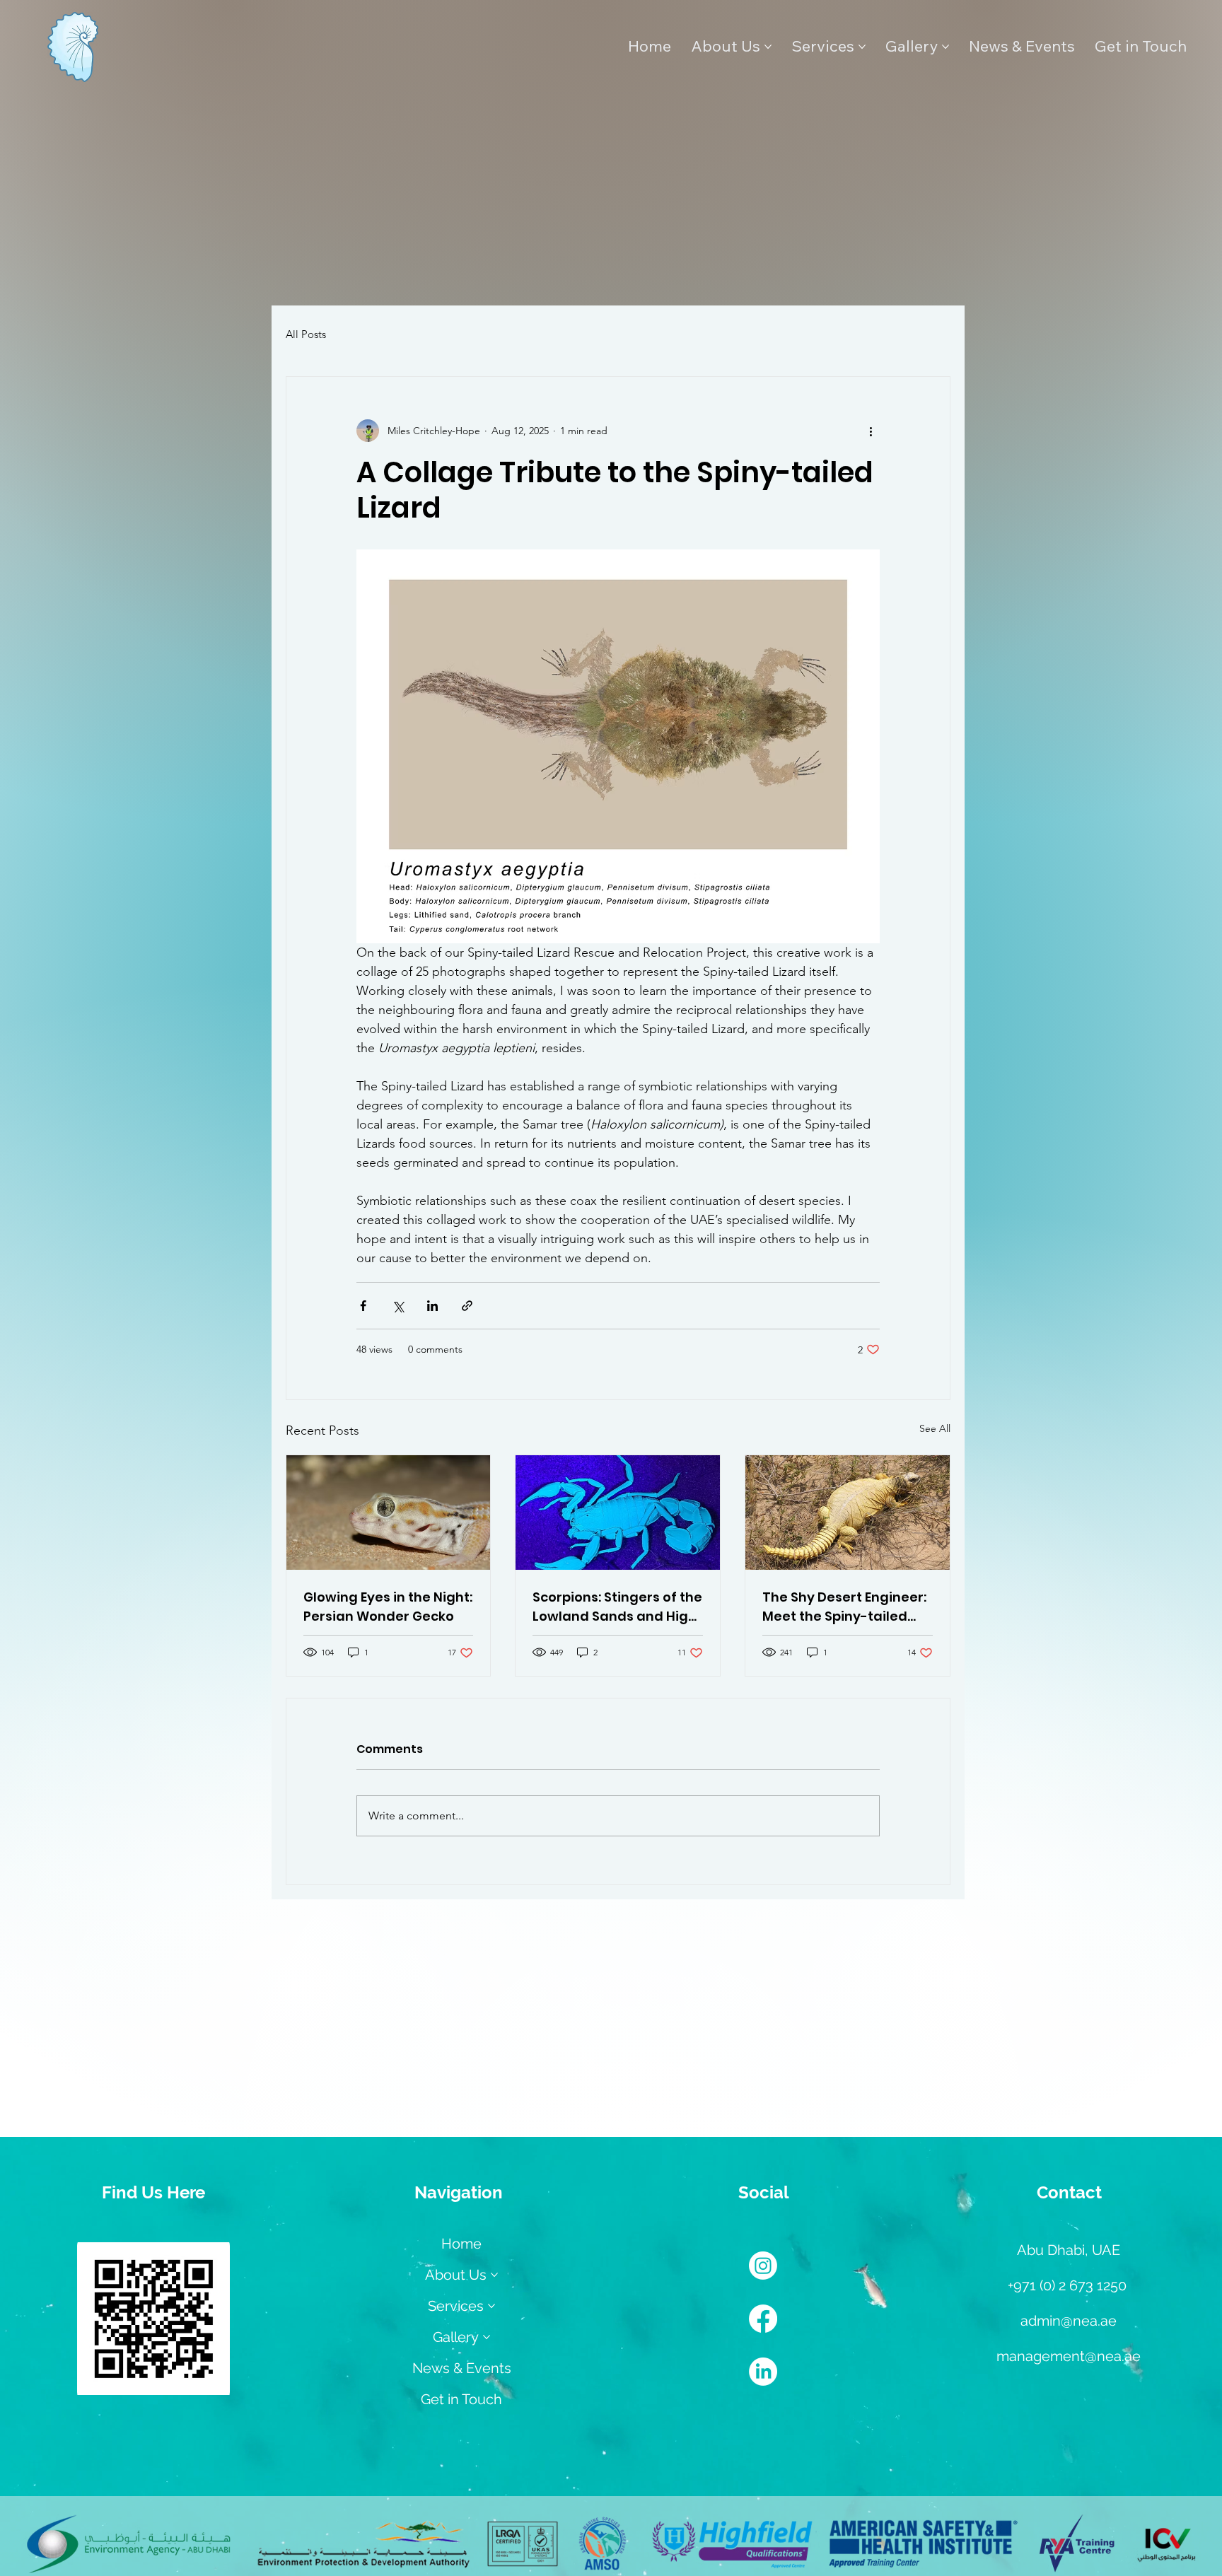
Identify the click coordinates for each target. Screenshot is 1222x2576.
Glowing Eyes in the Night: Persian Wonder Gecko (388, 1607)
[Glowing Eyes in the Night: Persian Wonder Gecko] (389, 1513)
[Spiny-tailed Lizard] (848, 1513)
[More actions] (871, 431)
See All (935, 1428)
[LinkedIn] (763, 2372)
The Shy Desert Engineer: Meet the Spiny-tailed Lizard (844, 1607)
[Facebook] (763, 2319)
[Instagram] (763, 2266)
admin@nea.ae (1069, 2321)
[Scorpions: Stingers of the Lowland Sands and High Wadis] (618, 1513)
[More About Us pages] (768, 47)
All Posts (306, 334)
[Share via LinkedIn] (432, 1306)
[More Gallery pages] (945, 47)
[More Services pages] (862, 47)
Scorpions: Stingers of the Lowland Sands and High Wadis (617, 1607)
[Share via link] (467, 1306)
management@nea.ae (1069, 2356)
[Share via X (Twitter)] (398, 1306)
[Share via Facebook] (363, 1306)
